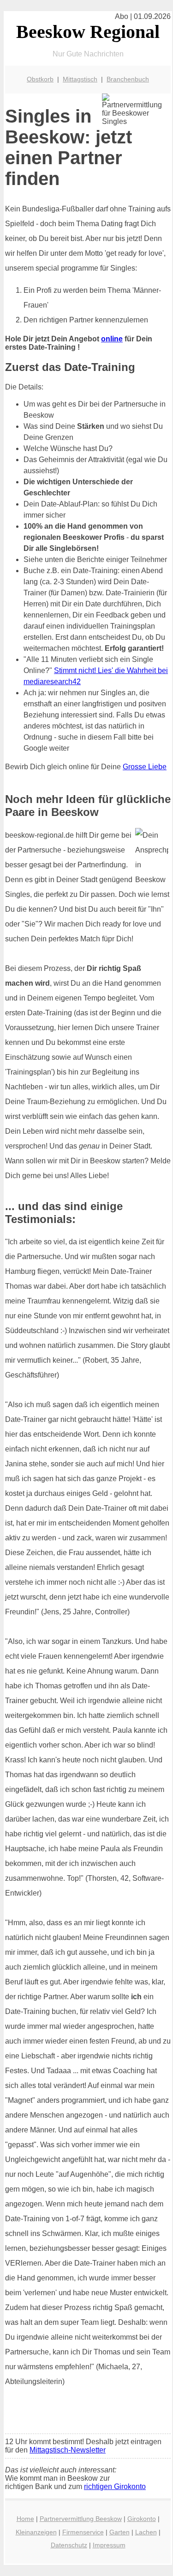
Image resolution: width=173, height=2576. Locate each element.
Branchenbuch (128, 79)
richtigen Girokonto (115, 2486)
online (112, 339)
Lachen (146, 2532)
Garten (119, 2532)
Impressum (109, 2545)
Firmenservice (83, 2532)
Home (25, 2519)
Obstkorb (40, 79)
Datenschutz (69, 2545)
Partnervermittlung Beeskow (81, 2519)
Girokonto (142, 2519)
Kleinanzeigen (36, 2532)
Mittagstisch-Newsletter (68, 2450)
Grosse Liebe (145, 767)
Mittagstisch (80, 79)
